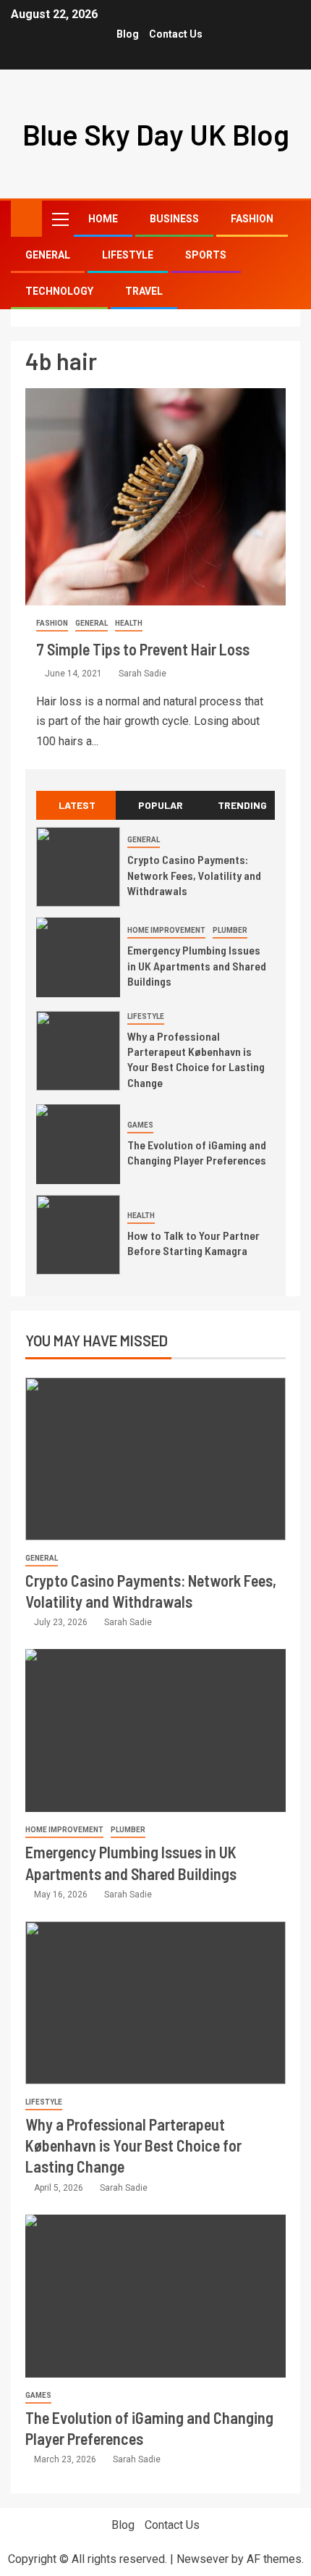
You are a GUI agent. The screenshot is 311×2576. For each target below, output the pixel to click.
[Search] (287, 219)
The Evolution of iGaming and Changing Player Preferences (197, 1152)
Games (140, 1125)
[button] (59, 219)
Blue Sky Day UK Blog (156, 134)
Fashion (252, 219)
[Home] (26, 218)
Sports (206, 255)
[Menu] (59, 219)
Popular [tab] (161, 805)
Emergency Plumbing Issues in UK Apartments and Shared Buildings (197, 965)
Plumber (230, 930)
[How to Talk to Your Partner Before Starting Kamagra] (78, 1235)
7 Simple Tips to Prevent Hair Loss (143, 649)
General (48, 255)
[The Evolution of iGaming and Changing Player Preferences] (78, 1144)
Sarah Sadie (142, 674)
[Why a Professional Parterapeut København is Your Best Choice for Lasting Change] (78, 1051)
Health (129, 623)
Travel (144, 291)
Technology (59, 291)
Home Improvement (166, 930)
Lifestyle (128, 255)
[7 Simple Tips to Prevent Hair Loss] (155, 497)
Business (174, 219)
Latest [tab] (77, 805)
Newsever (203, 2559)
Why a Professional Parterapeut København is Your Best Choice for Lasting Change (196, 1059)
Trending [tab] (242, 805)
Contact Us (176, 34)
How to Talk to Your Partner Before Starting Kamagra (193, 1243)
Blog (128, 34)
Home (103, 219)
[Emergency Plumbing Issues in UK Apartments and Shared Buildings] (78, 957)
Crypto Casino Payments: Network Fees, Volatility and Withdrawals (194, 875)
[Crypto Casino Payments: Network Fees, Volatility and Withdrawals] (78, 867)
